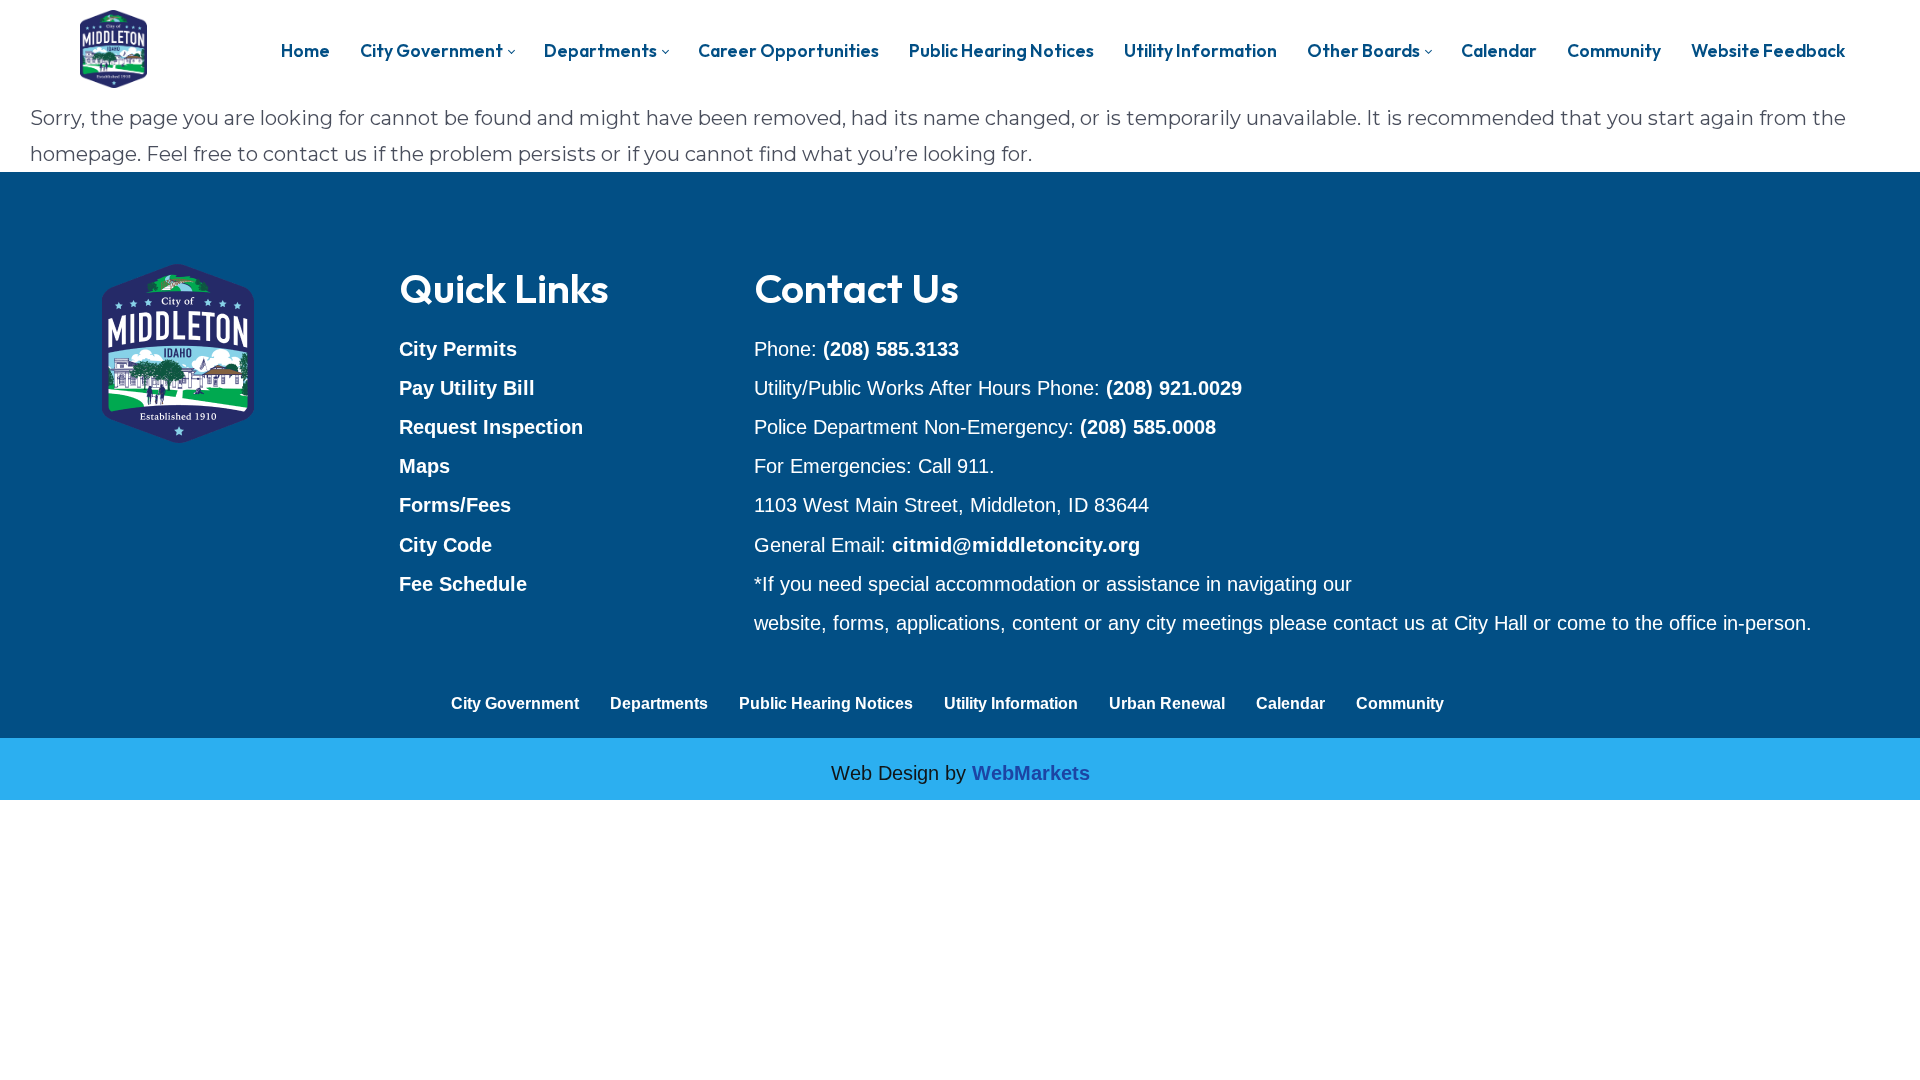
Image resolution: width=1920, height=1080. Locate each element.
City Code (445, 545)
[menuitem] (305, 50)
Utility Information (1011, 703)
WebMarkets (1031, 773)
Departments (659, 703)
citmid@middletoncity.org (1016, 545)
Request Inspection (491, 427)
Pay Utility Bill (467, 388)
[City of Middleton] (113, 50)
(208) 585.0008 (1148, 427)
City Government (515, 703)
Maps (424, 466)
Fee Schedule (463, 584)
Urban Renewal (1167, 703)
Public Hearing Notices (826, 703)
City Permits (458, 349)
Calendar (1290, 703)
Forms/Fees (455, 505)
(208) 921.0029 (1174, 388)
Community (1400, 703)
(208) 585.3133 (891, 349)
